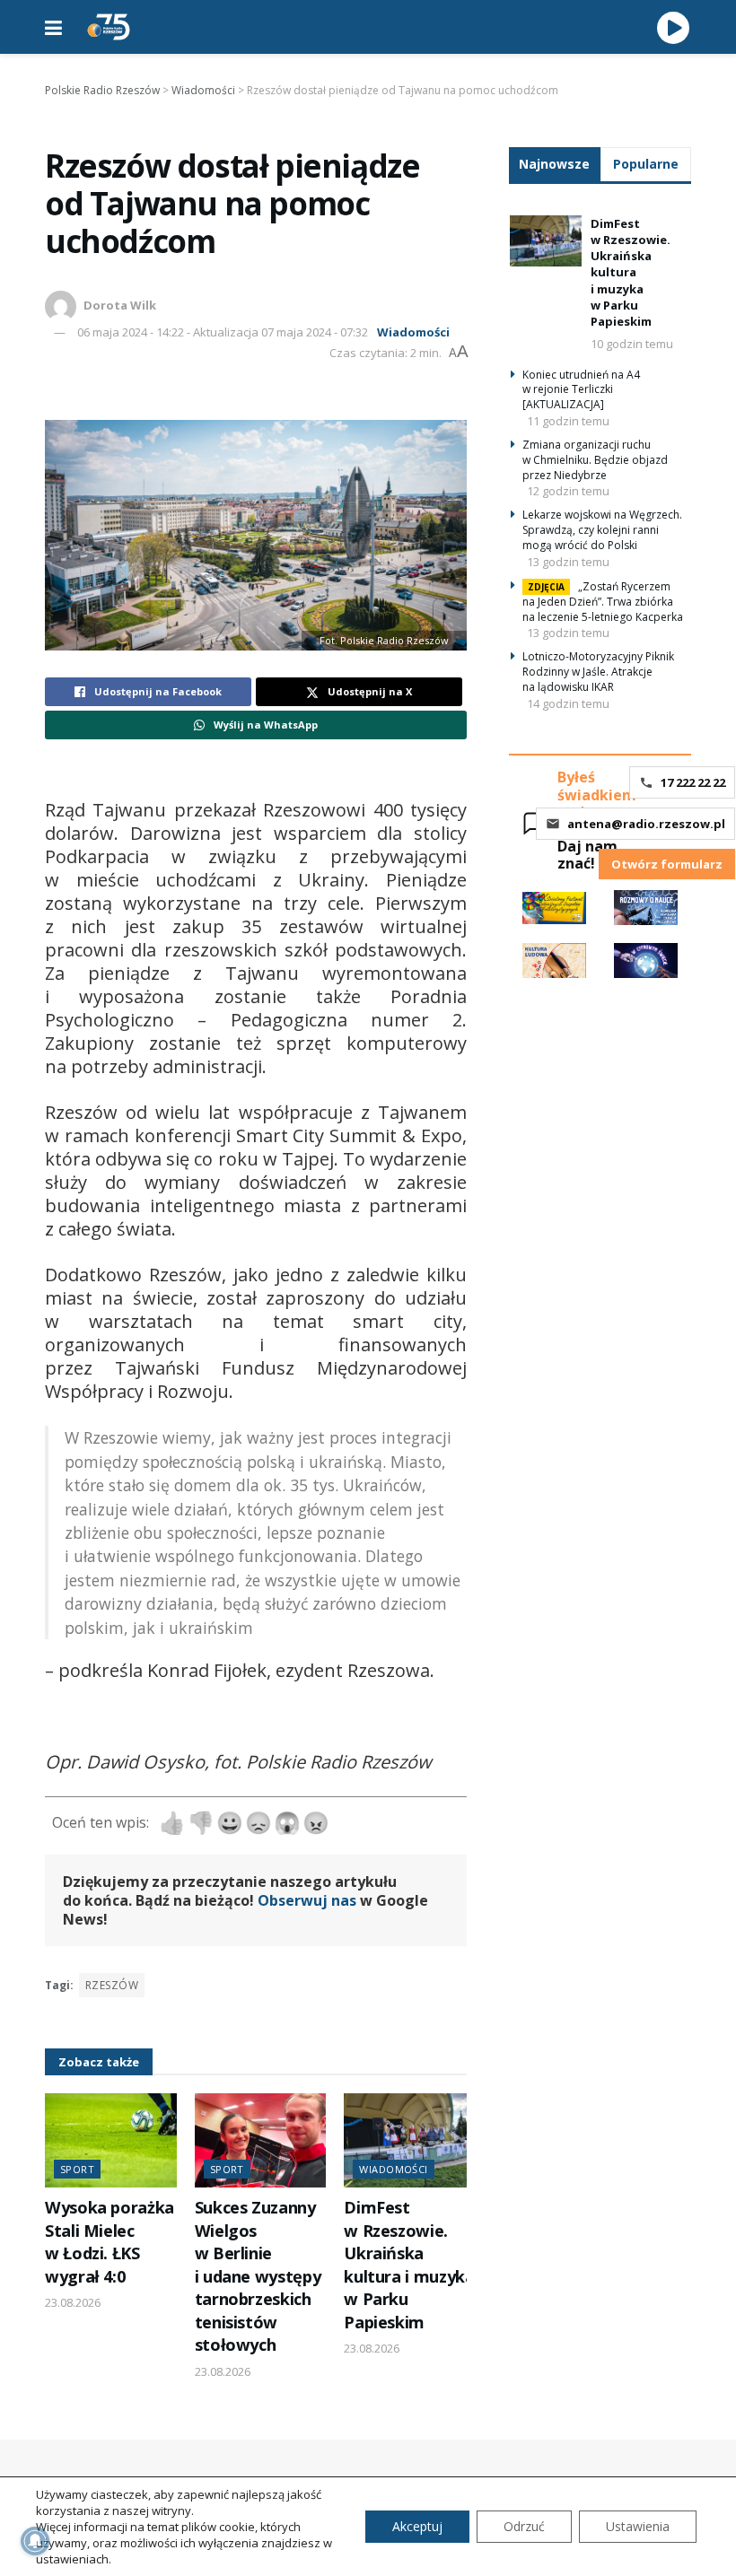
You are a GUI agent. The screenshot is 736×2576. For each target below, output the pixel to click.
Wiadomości (413, 332)
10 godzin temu (632, 344)
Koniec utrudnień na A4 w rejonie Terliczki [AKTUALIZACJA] (581, 390)
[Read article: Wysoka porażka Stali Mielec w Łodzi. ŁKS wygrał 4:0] (111, 2140)
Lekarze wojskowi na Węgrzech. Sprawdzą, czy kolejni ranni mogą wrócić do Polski (602, 530)
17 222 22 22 (693, 782)
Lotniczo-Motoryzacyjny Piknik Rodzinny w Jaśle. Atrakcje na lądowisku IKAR (598, 672)
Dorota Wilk (120, 305)
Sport (77, 2169)
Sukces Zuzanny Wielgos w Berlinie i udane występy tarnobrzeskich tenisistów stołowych (258, 2276)
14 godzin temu (568, 703)
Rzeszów (112, 1985)
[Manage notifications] (35, 2541)
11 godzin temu (568, 421)
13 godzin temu (568, 562)
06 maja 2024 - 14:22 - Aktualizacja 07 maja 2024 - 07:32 (223, 332)
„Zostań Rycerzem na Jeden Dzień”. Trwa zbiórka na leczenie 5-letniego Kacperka (603, 602)
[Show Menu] (53, 27)
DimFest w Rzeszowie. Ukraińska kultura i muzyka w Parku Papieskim (409, 2264)
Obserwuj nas (307, 1900)
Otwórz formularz (667, 864)
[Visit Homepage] (109, 27)
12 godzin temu (568, 491)
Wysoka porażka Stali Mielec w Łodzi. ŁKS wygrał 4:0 (110, 2241)
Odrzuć (524, 2526)
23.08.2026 (73, 2302)
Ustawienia (638, 2526)
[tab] (555, 164)
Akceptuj (417, 2526)
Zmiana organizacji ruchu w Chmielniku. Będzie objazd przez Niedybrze (595, 460)
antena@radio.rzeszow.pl (646, 824)
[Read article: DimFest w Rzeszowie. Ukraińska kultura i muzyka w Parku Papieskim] (410, 2140)
